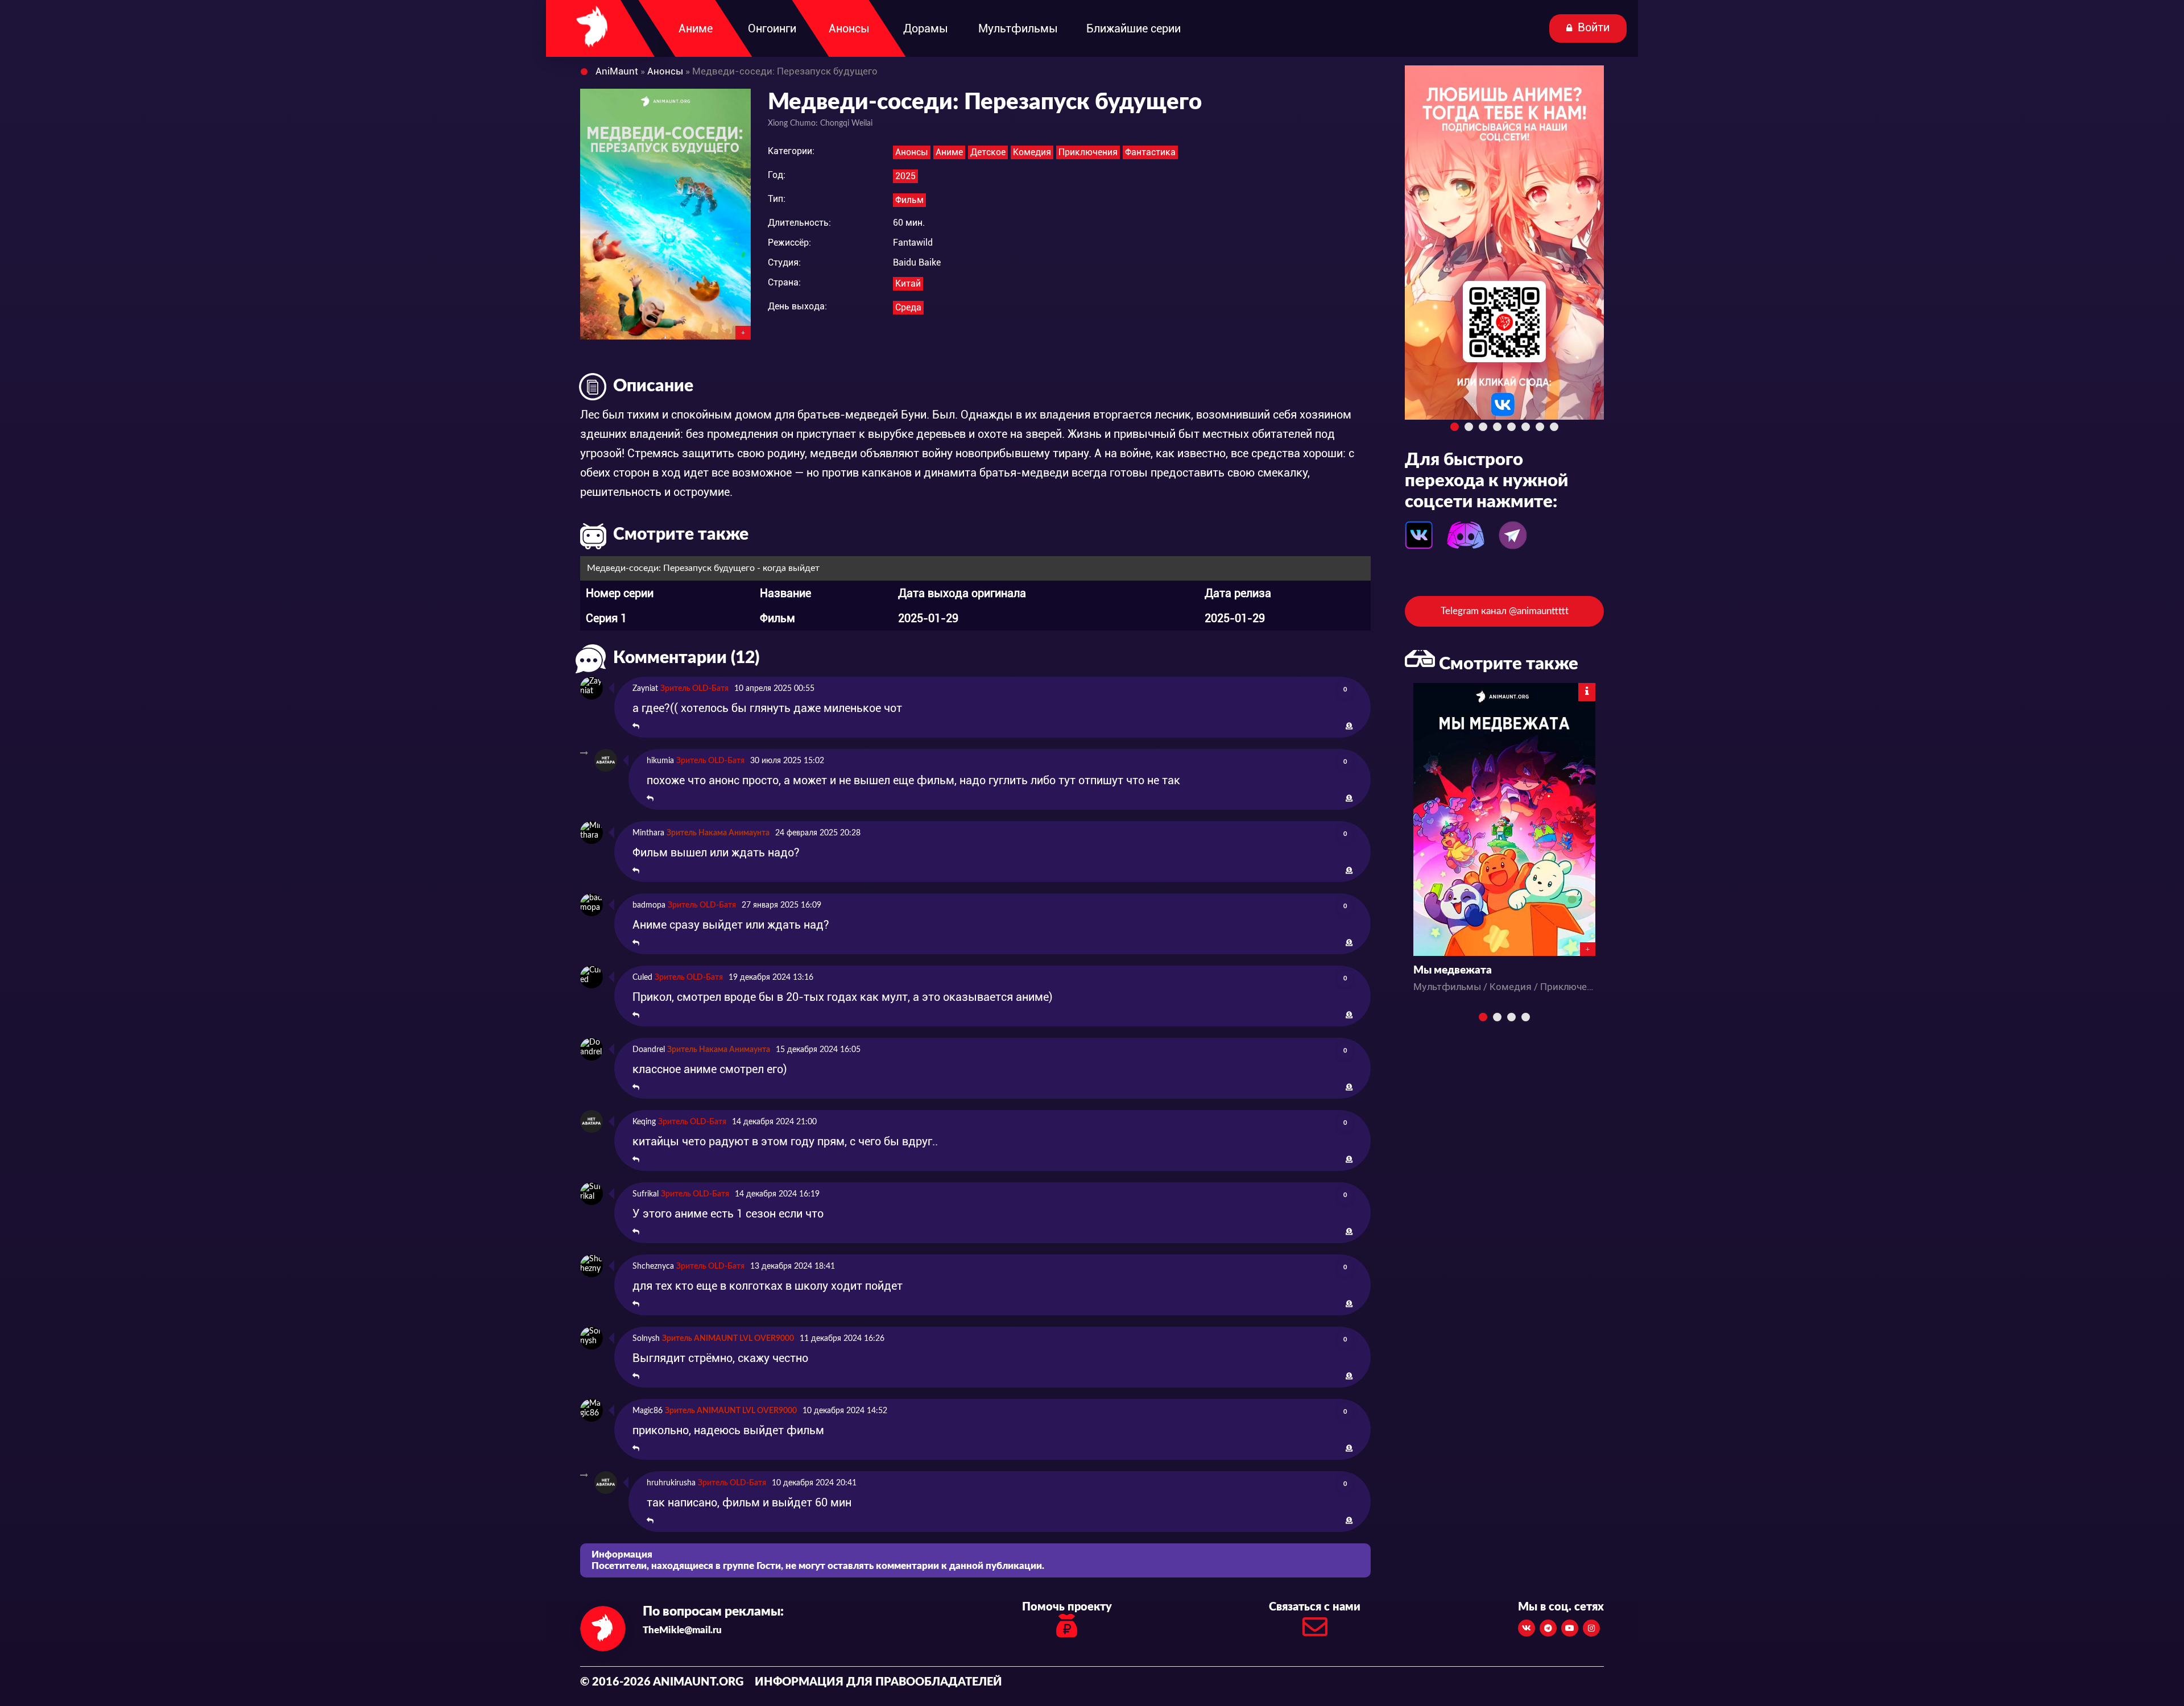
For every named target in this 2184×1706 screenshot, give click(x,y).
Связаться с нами (1315, 1607)
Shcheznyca (653, 1266)
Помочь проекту (1067, 1607)
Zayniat (645, 689)
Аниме (949, 152)
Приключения (1088, 152)
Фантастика (1150, 152)
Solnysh (646, 1339)
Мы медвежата (1453, 970)
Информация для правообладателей (878, 1682)
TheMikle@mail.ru (682, 1630)
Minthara (648, 833)
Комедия (1032, 152)
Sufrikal (646, 1194)
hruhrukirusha (671, 1483)
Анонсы (912, 152)
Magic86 (648, 1411)
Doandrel (649, 1050)
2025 (905, 176)
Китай (908, 283)
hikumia (660, 761)
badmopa (649, 905)
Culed (642, 978)
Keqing (644, 1122)
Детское (988, 152)
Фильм (909, 200)
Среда (908, 307)
